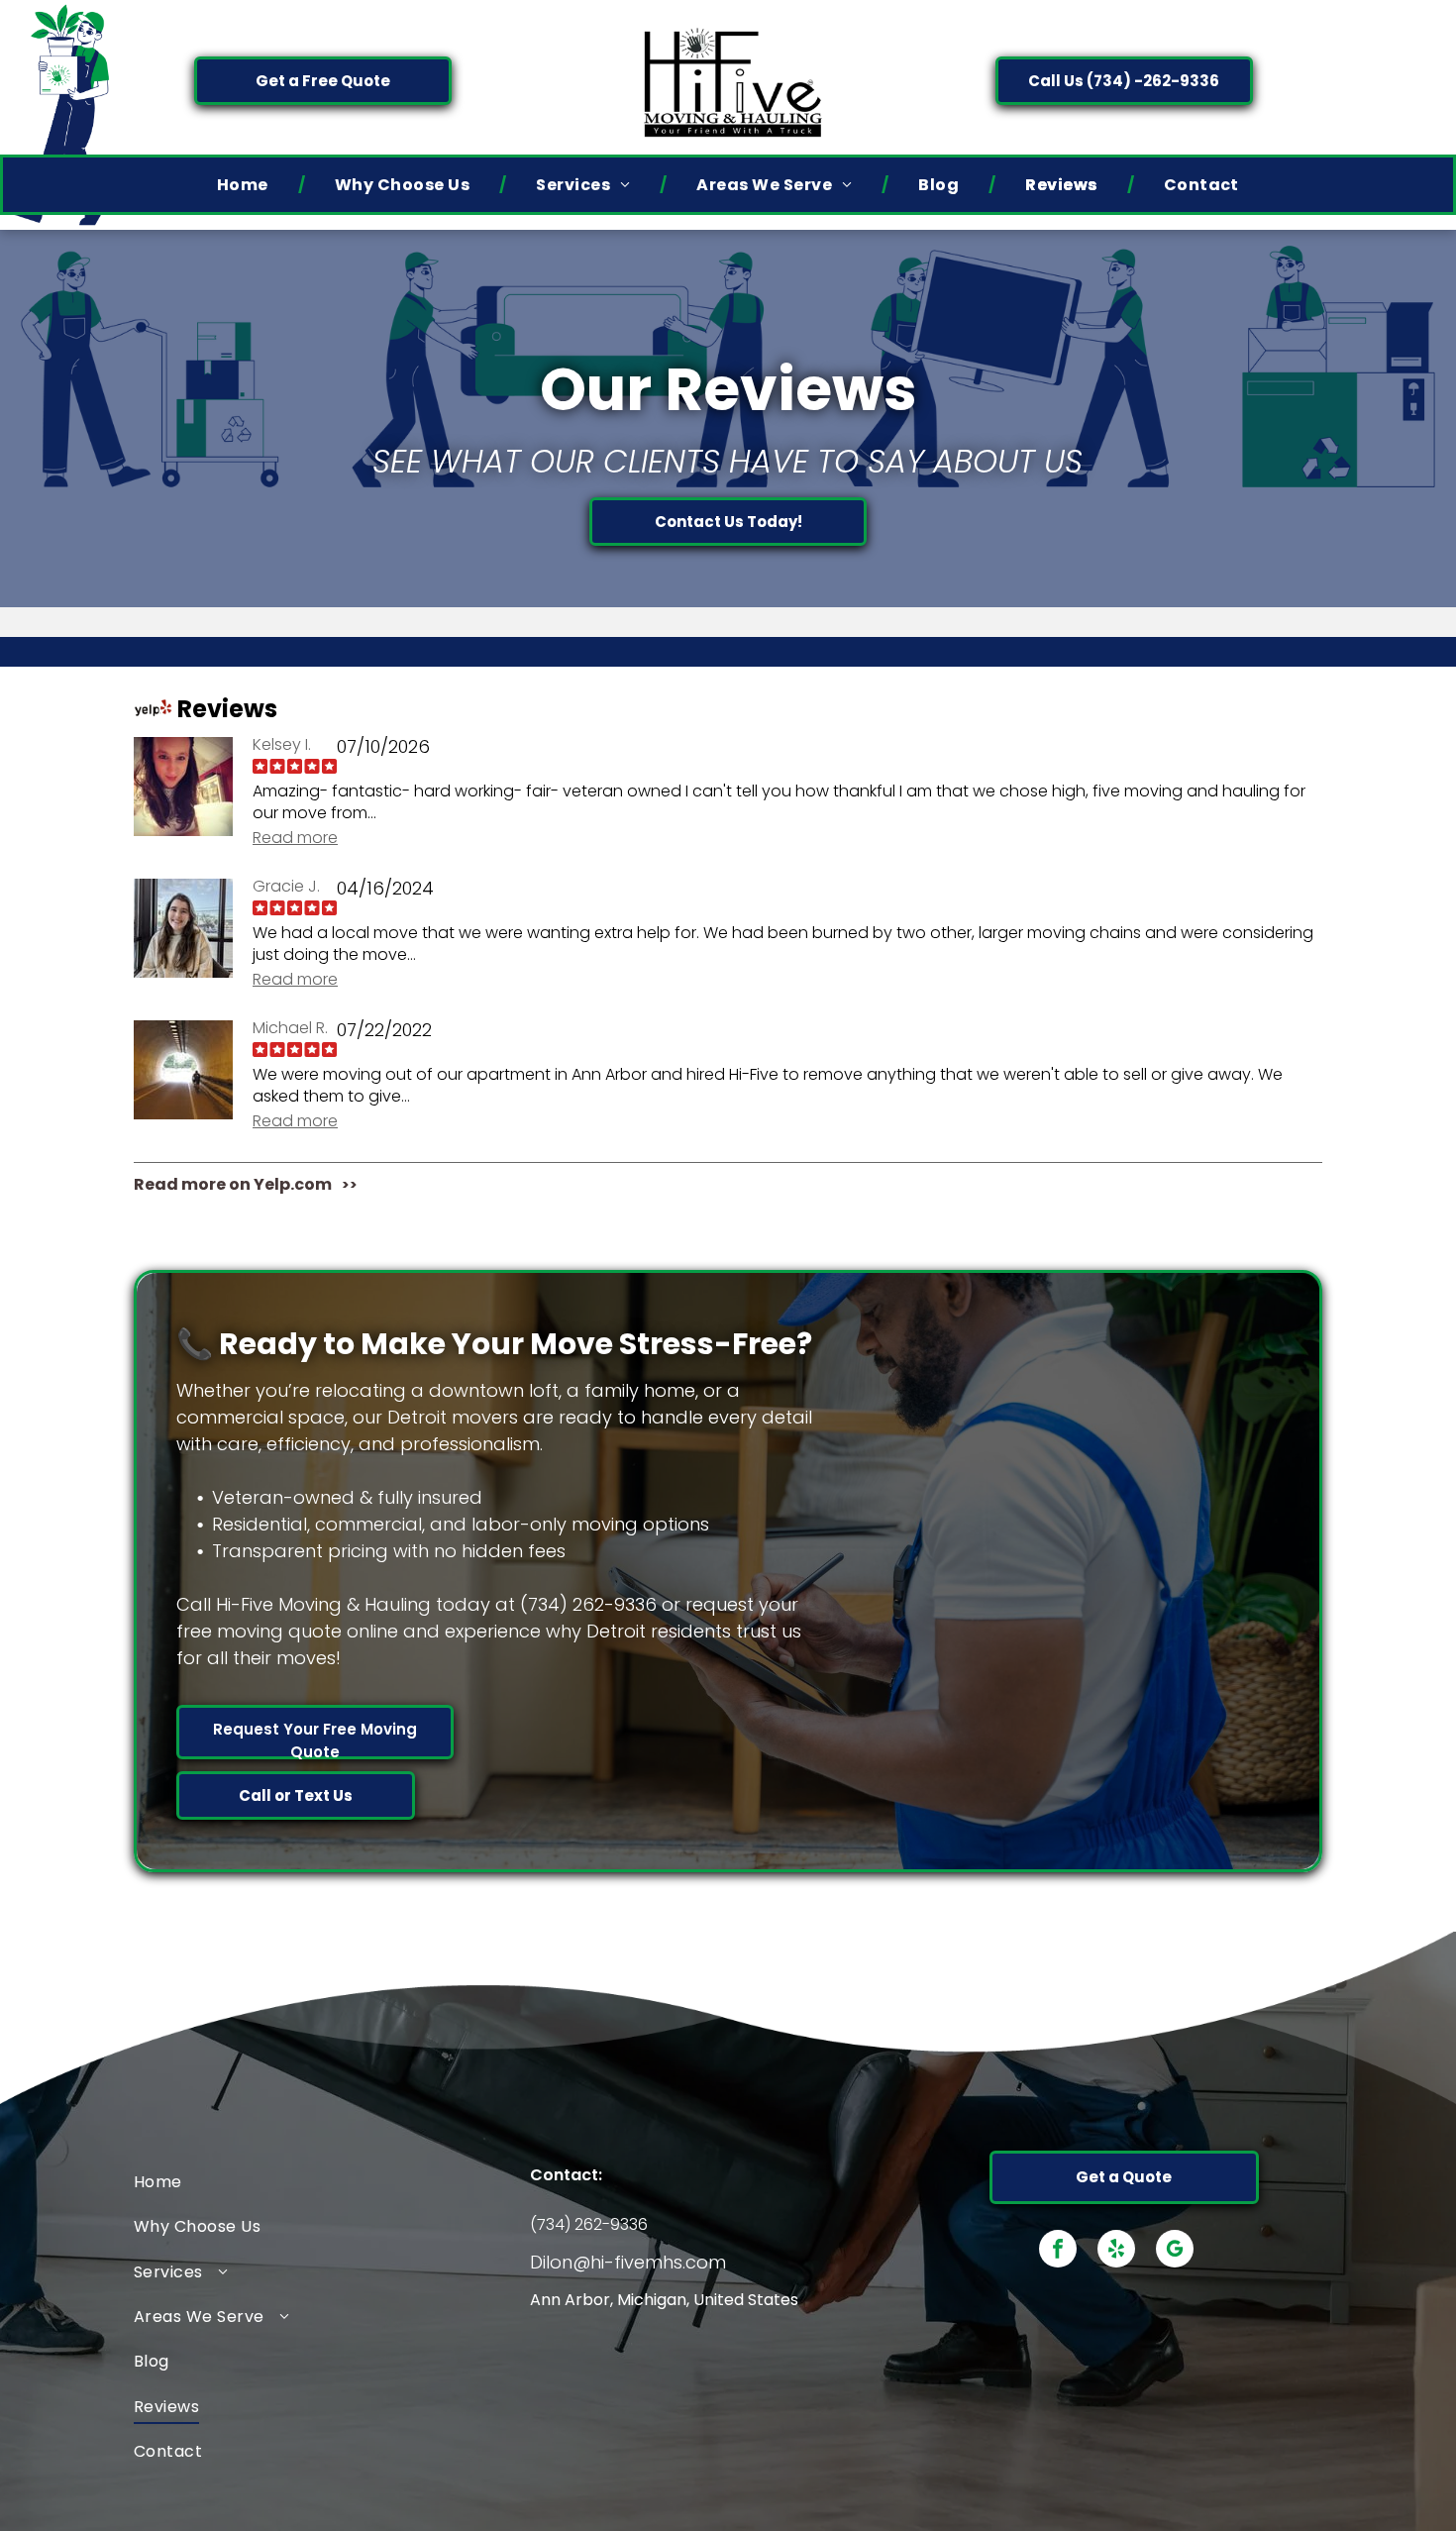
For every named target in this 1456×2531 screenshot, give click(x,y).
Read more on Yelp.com (233, 1184)
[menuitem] (246, 185)
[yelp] (1116, 2251)
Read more (295, 838)
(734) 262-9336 (589, 2224)
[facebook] (1058, 2251)
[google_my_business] (1175, 2251)
